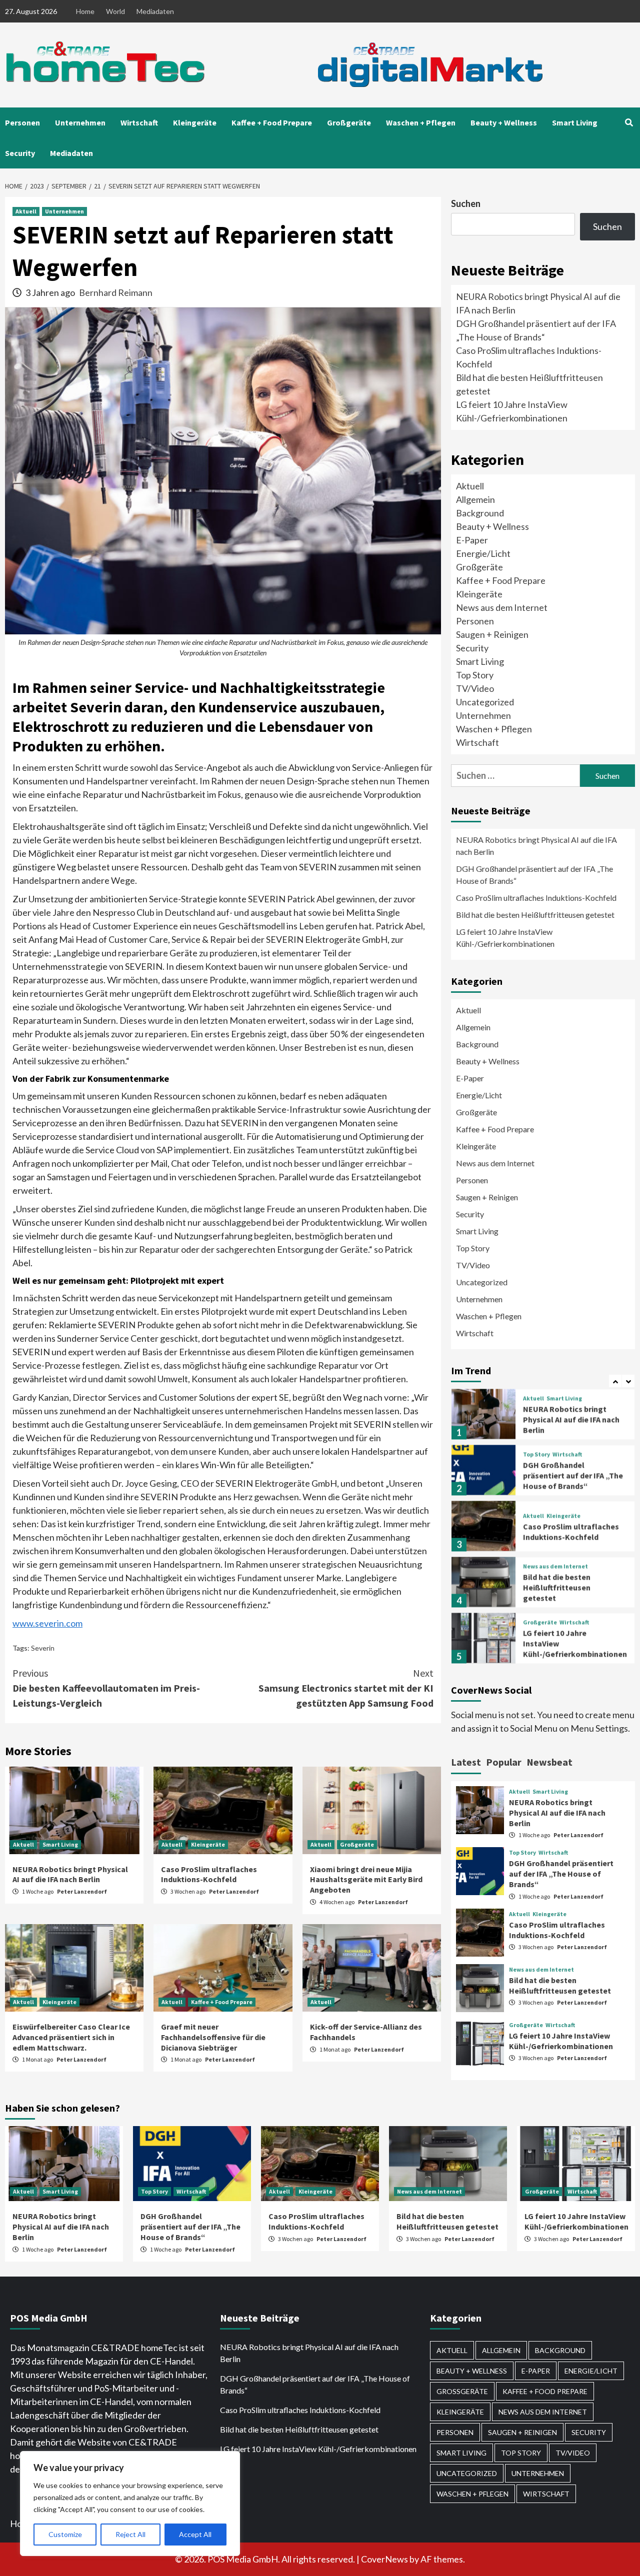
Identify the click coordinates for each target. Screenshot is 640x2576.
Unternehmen (80, 122)
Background (480, 513)
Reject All (130, 2534)
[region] (130, 2504)
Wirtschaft (139, 122)
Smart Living (575, 122)
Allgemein (475, 499)
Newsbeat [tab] (549, 1762)
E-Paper (472, 540)
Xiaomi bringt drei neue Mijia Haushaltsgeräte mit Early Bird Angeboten (366, 1880)
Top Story (475, 675)
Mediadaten (155, 11)
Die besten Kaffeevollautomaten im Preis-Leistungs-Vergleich (106, 1688)
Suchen (466, 203)
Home (85, 11)
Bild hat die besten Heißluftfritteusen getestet (535, 915)
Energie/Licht (483, 553)
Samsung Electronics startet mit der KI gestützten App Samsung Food (346, 1688)
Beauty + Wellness (504, 122)
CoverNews (384, 2559)
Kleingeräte (195, 122)
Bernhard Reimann (116, 292)
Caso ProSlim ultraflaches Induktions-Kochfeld (209, 1874)
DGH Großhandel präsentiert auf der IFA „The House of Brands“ (534, 875)
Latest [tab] (466, 1762)
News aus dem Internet (502, 607)
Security (20, 153)
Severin (43, 1648)
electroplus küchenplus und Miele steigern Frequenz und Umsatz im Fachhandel (567, 1647)
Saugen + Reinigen (492, 634)
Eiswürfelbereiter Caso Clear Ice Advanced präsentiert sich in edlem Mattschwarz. (71, 2037)
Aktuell (26, 211)
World (115, 11)
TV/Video (475, 688)
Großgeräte (349, 122)
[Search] (629, 122)
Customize (65, 2534)
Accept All (195, 2534)
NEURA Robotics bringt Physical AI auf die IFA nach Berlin (70, 1874)
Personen (22, 122)
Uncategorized (485, 702)
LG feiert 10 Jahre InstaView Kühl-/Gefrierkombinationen (505, 938)
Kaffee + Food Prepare (272, 122)
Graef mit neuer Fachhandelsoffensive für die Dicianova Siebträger (213, 2037)
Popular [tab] (504, 1762)
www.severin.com (47, 1623)
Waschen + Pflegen (421, 122)
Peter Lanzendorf (82, 1891)
